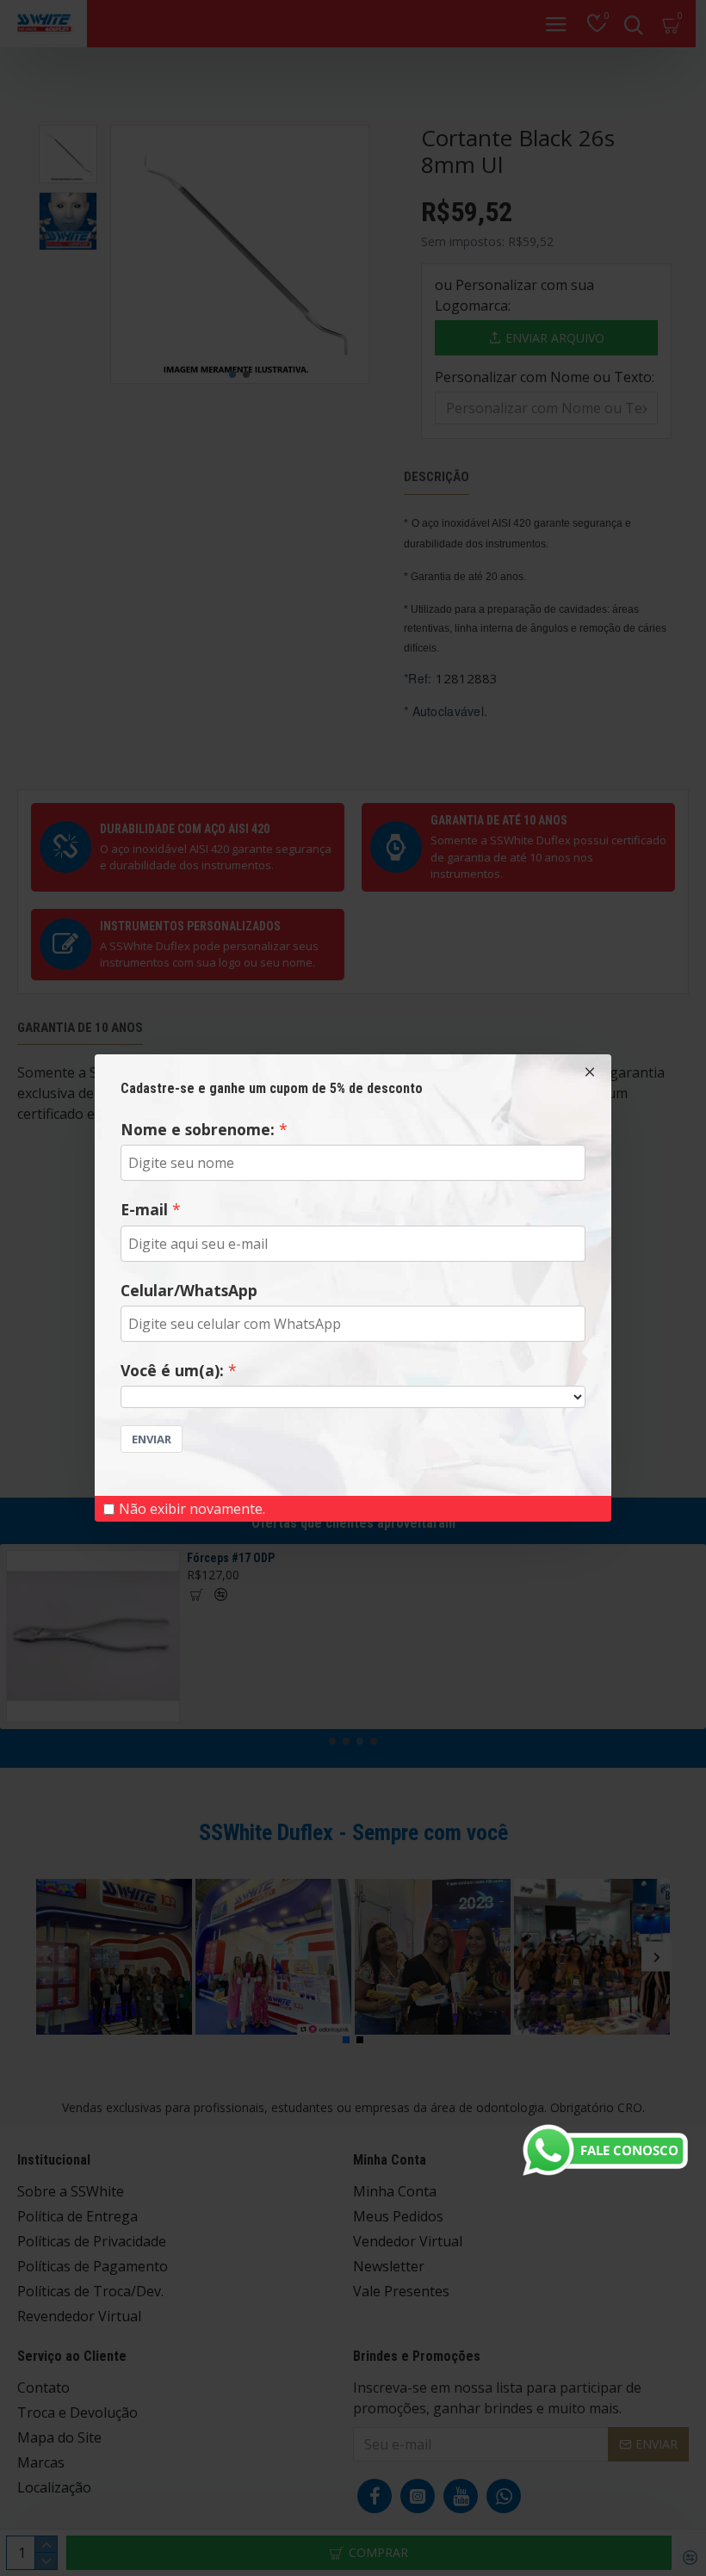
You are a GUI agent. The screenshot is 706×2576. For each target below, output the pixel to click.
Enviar (152, 1439)
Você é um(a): (172, 1370)
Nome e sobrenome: (198, 1129)
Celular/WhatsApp (189, 1290)
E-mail (144, 1209)
